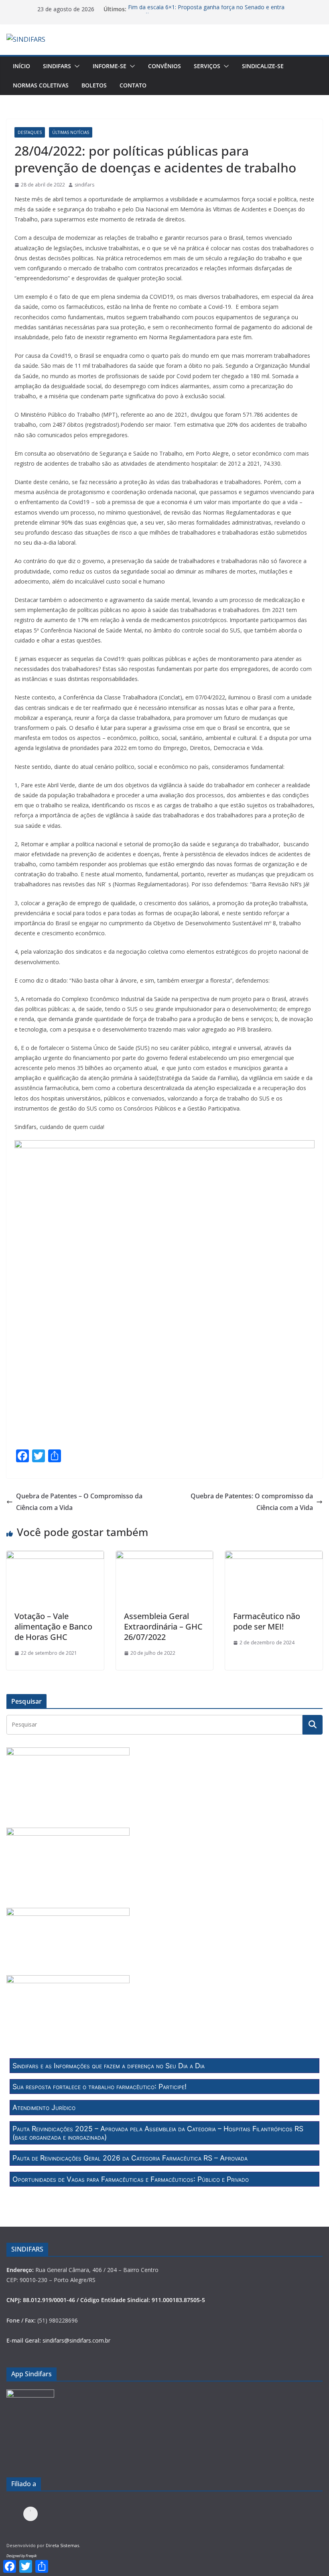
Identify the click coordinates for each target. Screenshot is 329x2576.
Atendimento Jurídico (44, 2107)
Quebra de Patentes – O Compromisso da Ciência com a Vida (79, 1502)
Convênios (164, 66)
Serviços (207, 66)
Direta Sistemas (62, 2545)
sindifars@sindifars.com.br (76, 2340)
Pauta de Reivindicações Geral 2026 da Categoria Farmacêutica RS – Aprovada (130, 2158)
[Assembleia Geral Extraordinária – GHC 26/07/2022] (165, 1557)
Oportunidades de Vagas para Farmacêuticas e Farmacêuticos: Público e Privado (131, 2179)
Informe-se (110, 66)
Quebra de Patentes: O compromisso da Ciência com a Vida (252, 1502)
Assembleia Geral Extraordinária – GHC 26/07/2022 (163, 1626)
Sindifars (57, 66)
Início (21, 66)
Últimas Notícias (71, 132)
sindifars (84, 185)
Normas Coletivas (41, 85)
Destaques (30, 132)
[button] (75, 66)
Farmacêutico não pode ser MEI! (267, 1621)
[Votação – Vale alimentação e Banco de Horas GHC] (55, 1557)
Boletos (94, 85)
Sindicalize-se (263, 66)
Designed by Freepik (21, 2556)
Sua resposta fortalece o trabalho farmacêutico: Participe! (100, 2087)
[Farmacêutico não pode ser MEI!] (274, 1557)
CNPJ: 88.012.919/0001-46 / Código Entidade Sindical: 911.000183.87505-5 (106, 2300)
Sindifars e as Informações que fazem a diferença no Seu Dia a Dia (109, 2066)
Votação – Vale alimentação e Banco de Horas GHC (53, 1626)
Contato (133, 85)
